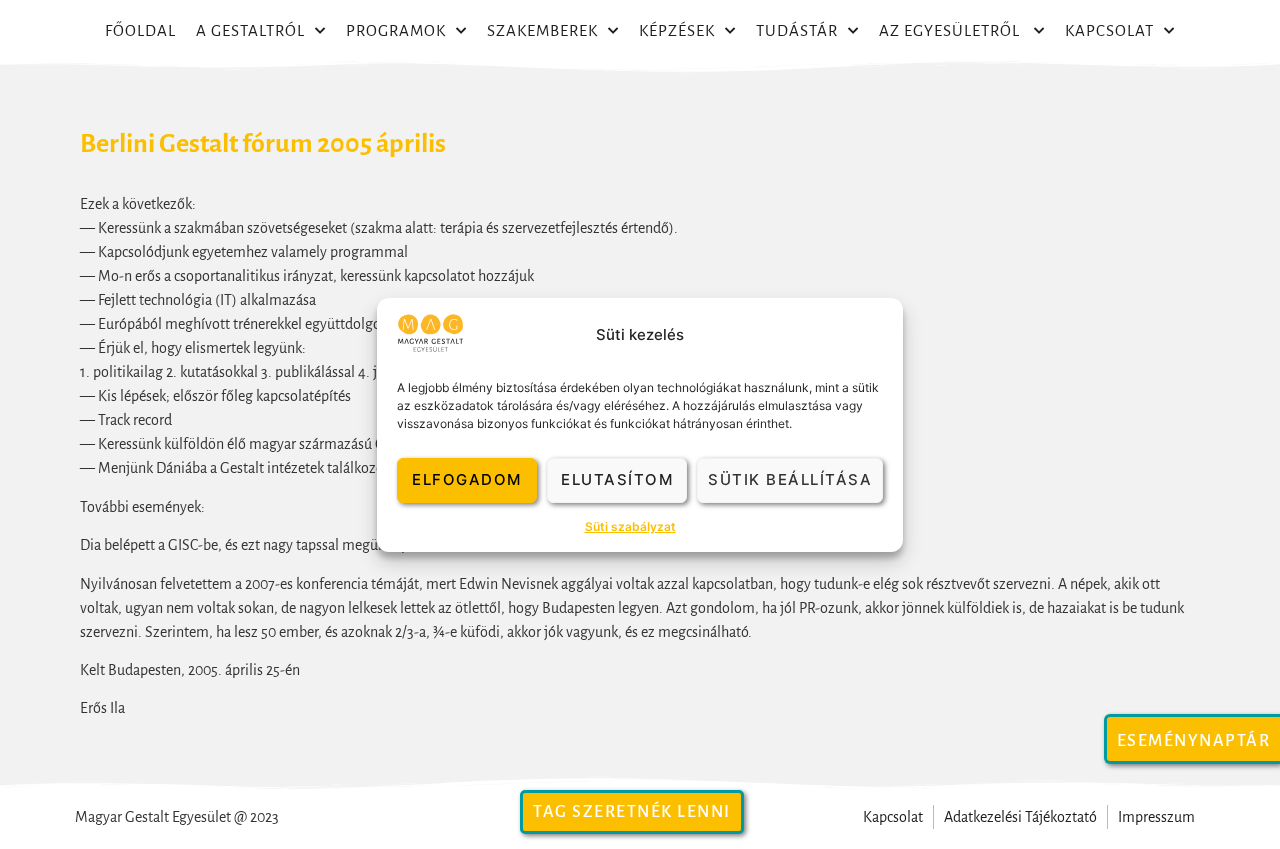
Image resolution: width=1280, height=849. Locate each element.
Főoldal (140, 30)
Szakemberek (542, 30)
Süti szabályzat (630, 526)
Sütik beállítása (790, 479)
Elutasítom (617, 479)
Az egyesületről (951, 30)
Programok (396, 30)
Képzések (677, 30)
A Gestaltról (250, 30)
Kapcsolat (1109, 30)
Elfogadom (467, 479)
